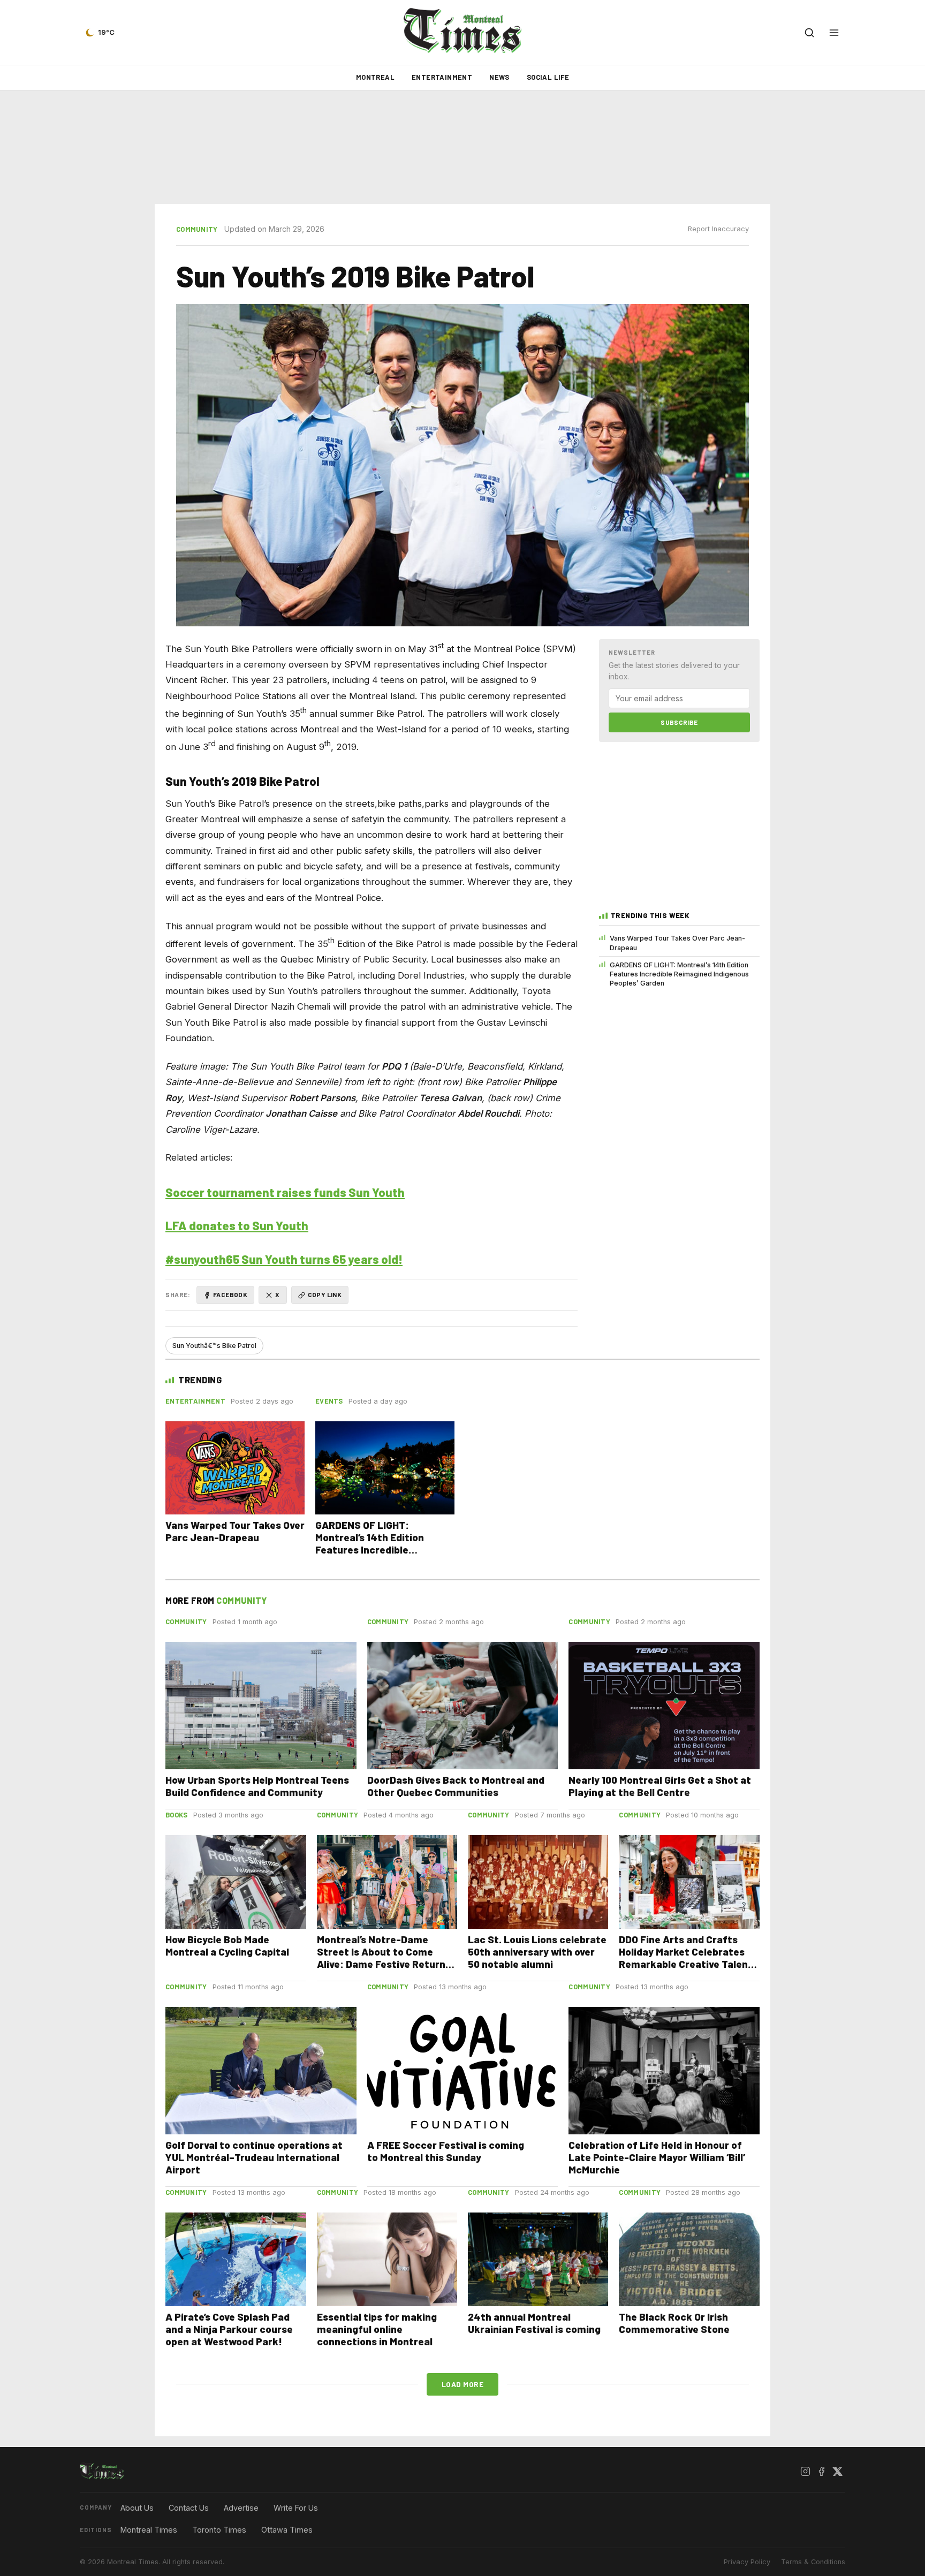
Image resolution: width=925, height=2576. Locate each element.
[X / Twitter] (837, 2472)
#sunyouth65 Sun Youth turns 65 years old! (284, 1259)
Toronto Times (219, 2530)
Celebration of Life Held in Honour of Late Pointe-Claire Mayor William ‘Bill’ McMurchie (657, 2157)
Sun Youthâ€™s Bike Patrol (214, 1346)
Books (177, 1815)
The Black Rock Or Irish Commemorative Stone (674, 2323)
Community (197, 229)
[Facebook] (821, 2472)
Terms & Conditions (813, 2562)
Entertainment (442, 77)
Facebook (230, 1294)
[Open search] (809, 33)
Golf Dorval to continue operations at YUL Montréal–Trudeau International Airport (254, 2157)
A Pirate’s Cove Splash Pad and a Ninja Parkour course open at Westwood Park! (229, 2329)
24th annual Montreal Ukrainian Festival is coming (534, 2323)
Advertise (241, 2508)
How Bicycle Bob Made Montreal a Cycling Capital (227, 1945)
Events (329, 1401)
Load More (463, 2384)
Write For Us (296, 2508)
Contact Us (189, 2508)
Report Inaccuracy (718, 229)
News (499, 77)
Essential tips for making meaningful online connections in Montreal (377, 2329)
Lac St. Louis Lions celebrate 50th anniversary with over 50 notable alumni (537, 1952)
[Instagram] (805, 2472)
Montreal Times (149, 2530)
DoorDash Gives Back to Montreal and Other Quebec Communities (456, 1786)
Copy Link (325, 1294)
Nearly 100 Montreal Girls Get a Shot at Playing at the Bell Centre (660, 1786)
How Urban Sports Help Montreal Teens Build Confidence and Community (257, 1786)
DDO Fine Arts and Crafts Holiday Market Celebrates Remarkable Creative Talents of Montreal (688, 1958)
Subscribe (679, 722)
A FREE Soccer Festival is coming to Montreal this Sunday (446, 2151)
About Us (137, 2508)
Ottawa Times (287, 2530)
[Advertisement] (462, 147)
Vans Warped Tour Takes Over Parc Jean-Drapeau (677, 943)
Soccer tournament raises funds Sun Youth (285, 1192)
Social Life (548, 77)
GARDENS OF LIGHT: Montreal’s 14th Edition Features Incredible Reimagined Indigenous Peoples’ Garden (679, 974)
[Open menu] (834, 33)
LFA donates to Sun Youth (237, 1225)
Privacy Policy (747, 2562)
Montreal (375, 77)
